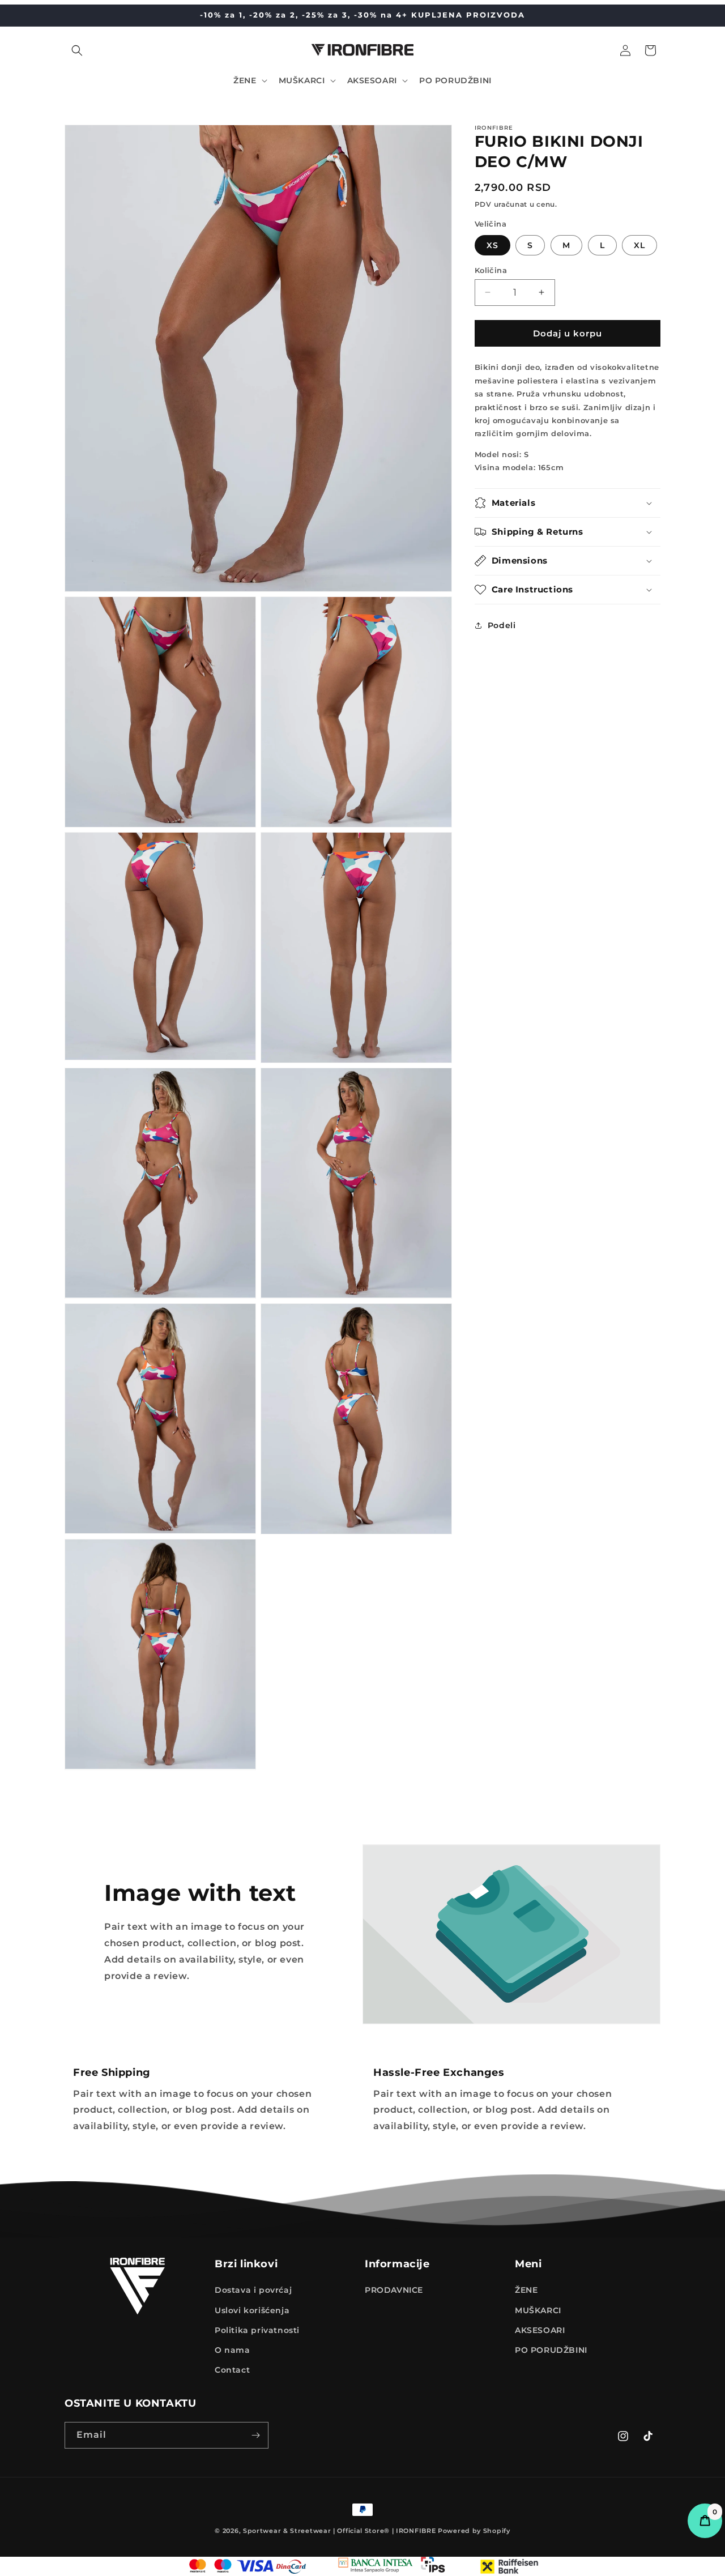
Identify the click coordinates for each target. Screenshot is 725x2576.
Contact (232, 2370)
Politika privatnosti (257, 2330)
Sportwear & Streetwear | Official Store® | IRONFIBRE (339, 2531)
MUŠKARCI (538, 2310)
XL (639, 245)
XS (492, 245)
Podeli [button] (502, 625)
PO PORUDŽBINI (551, 2350)
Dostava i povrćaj (253, 2290)
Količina (491, 270)
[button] (77, 50)
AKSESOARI (540, 2330)
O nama (233, 2350)
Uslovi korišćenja (252, 2310)
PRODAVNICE (394, 2290)
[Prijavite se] (255, 2435)
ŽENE (526, 2290)
